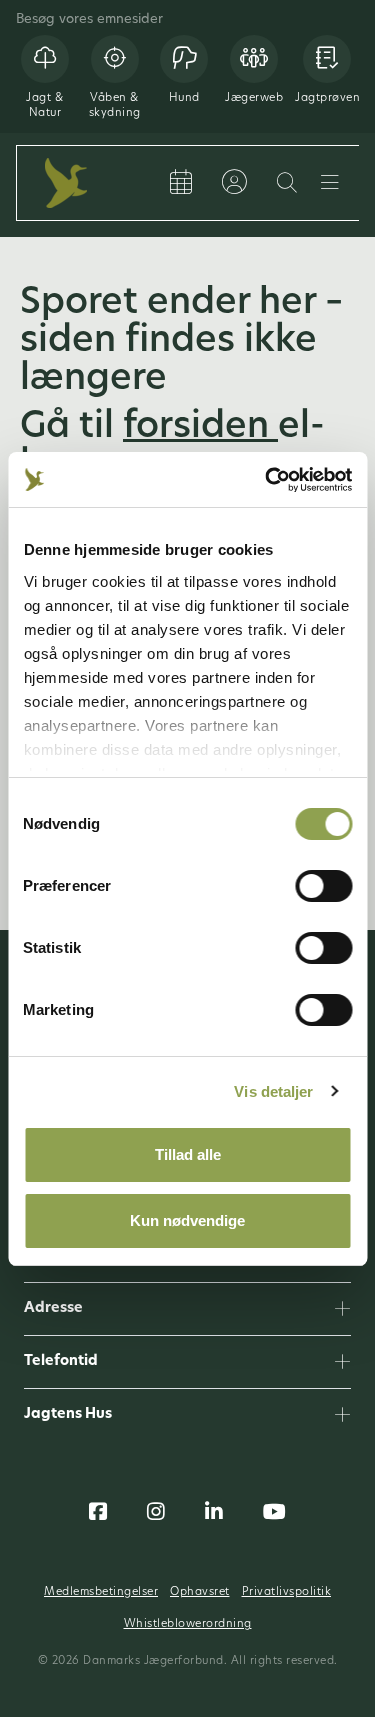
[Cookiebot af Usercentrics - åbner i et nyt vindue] (267, 480)
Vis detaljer (273, 1091)
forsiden (200, 428)
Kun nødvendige (187, 1220)
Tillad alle (188, 1154)
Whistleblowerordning (188, 1624)
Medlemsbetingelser (101, 1592)
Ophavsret (200, 1592)
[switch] (323, 886)
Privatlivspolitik (287, 1592)
